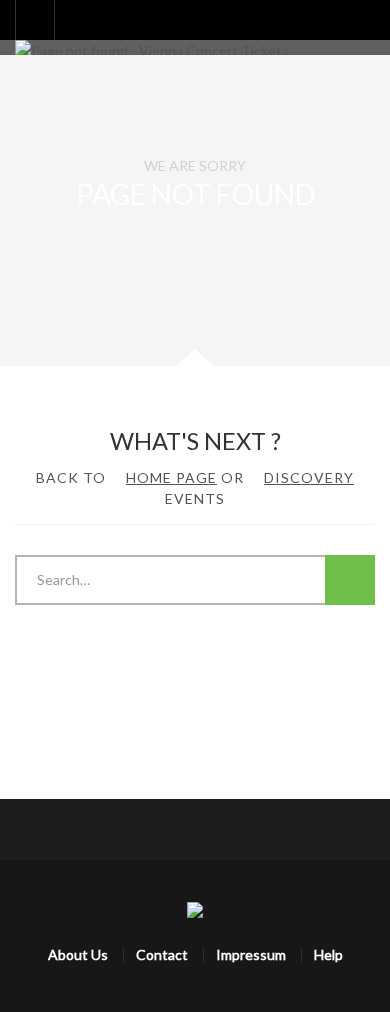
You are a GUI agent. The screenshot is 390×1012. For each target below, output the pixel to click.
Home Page (171, 477)
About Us (78, 954)
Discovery (309, 477)
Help (328, 954)
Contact (162, 954)
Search (350, 580)
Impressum (251, 954)
